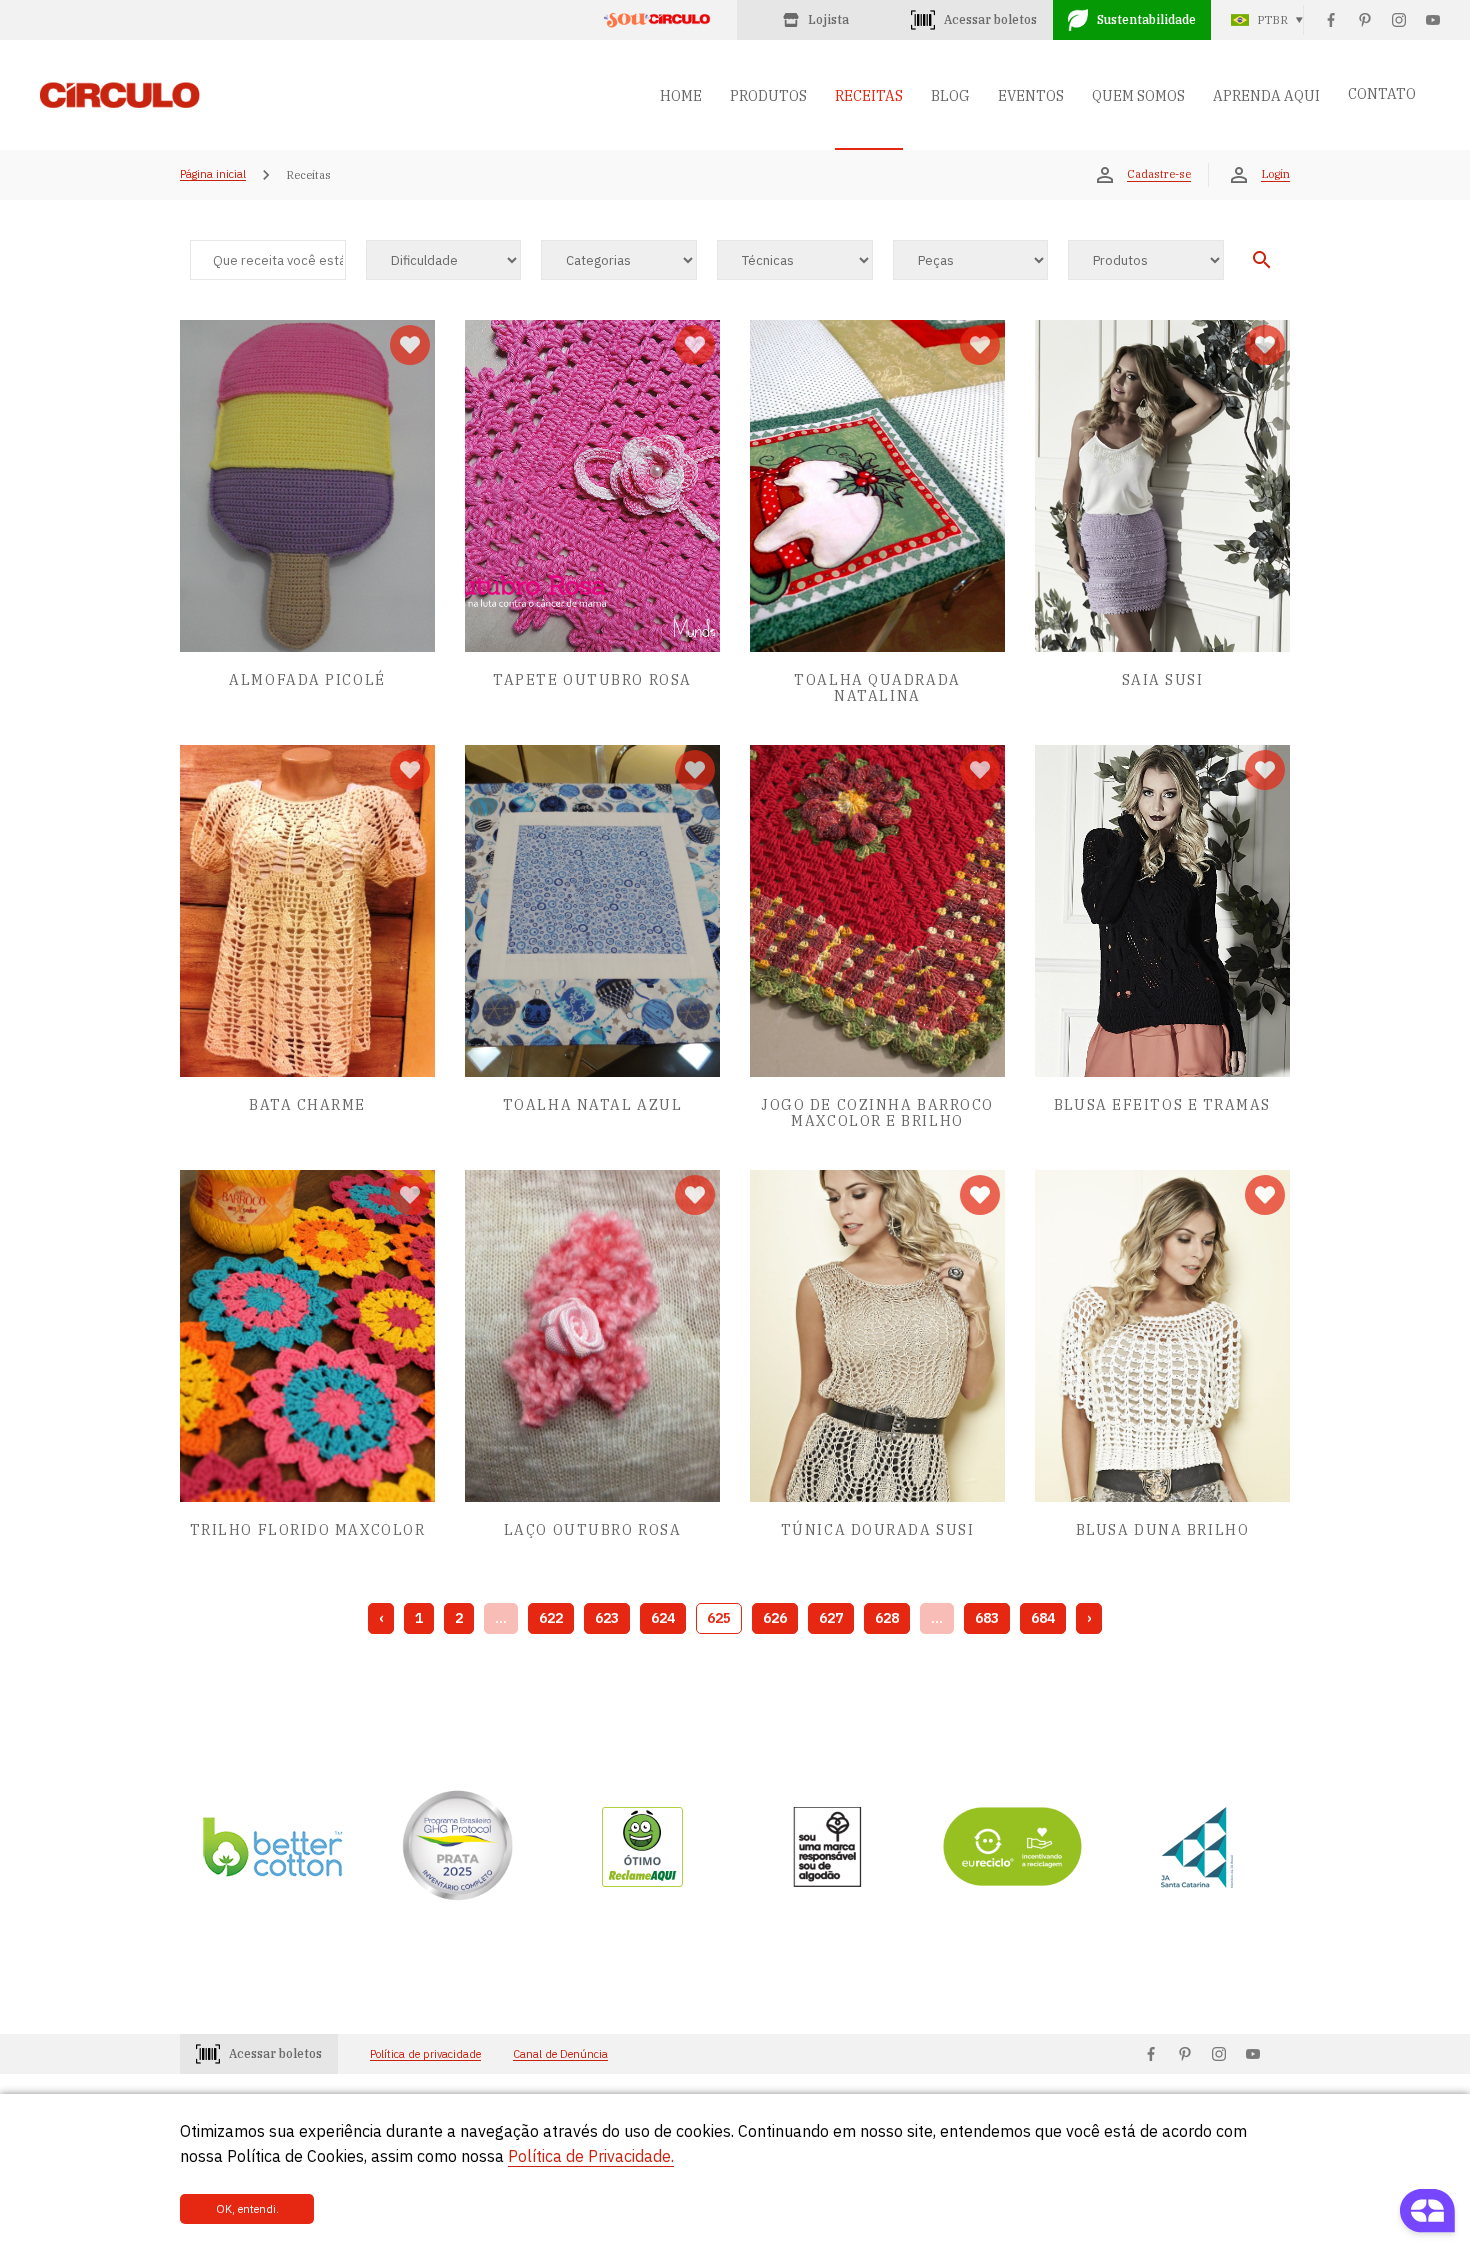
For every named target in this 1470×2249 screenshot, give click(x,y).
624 (663, 1618)
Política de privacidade (425, 2054)
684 (1043, 1618)
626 (775, 1618)
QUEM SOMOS (1138, 96)
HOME (681, 96)
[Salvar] (410, 345)
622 (551, 1618)
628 (887, 1618)
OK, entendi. (247, 2209)
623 (607, 1618)
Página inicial (213, 175)
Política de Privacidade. (591, 2156)
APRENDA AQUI (1266, 96)
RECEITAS (869, 96)
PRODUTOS (768, 96)
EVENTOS (1031, 96)
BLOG (950, 96)
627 (831, 1618)
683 (987, 1618)
